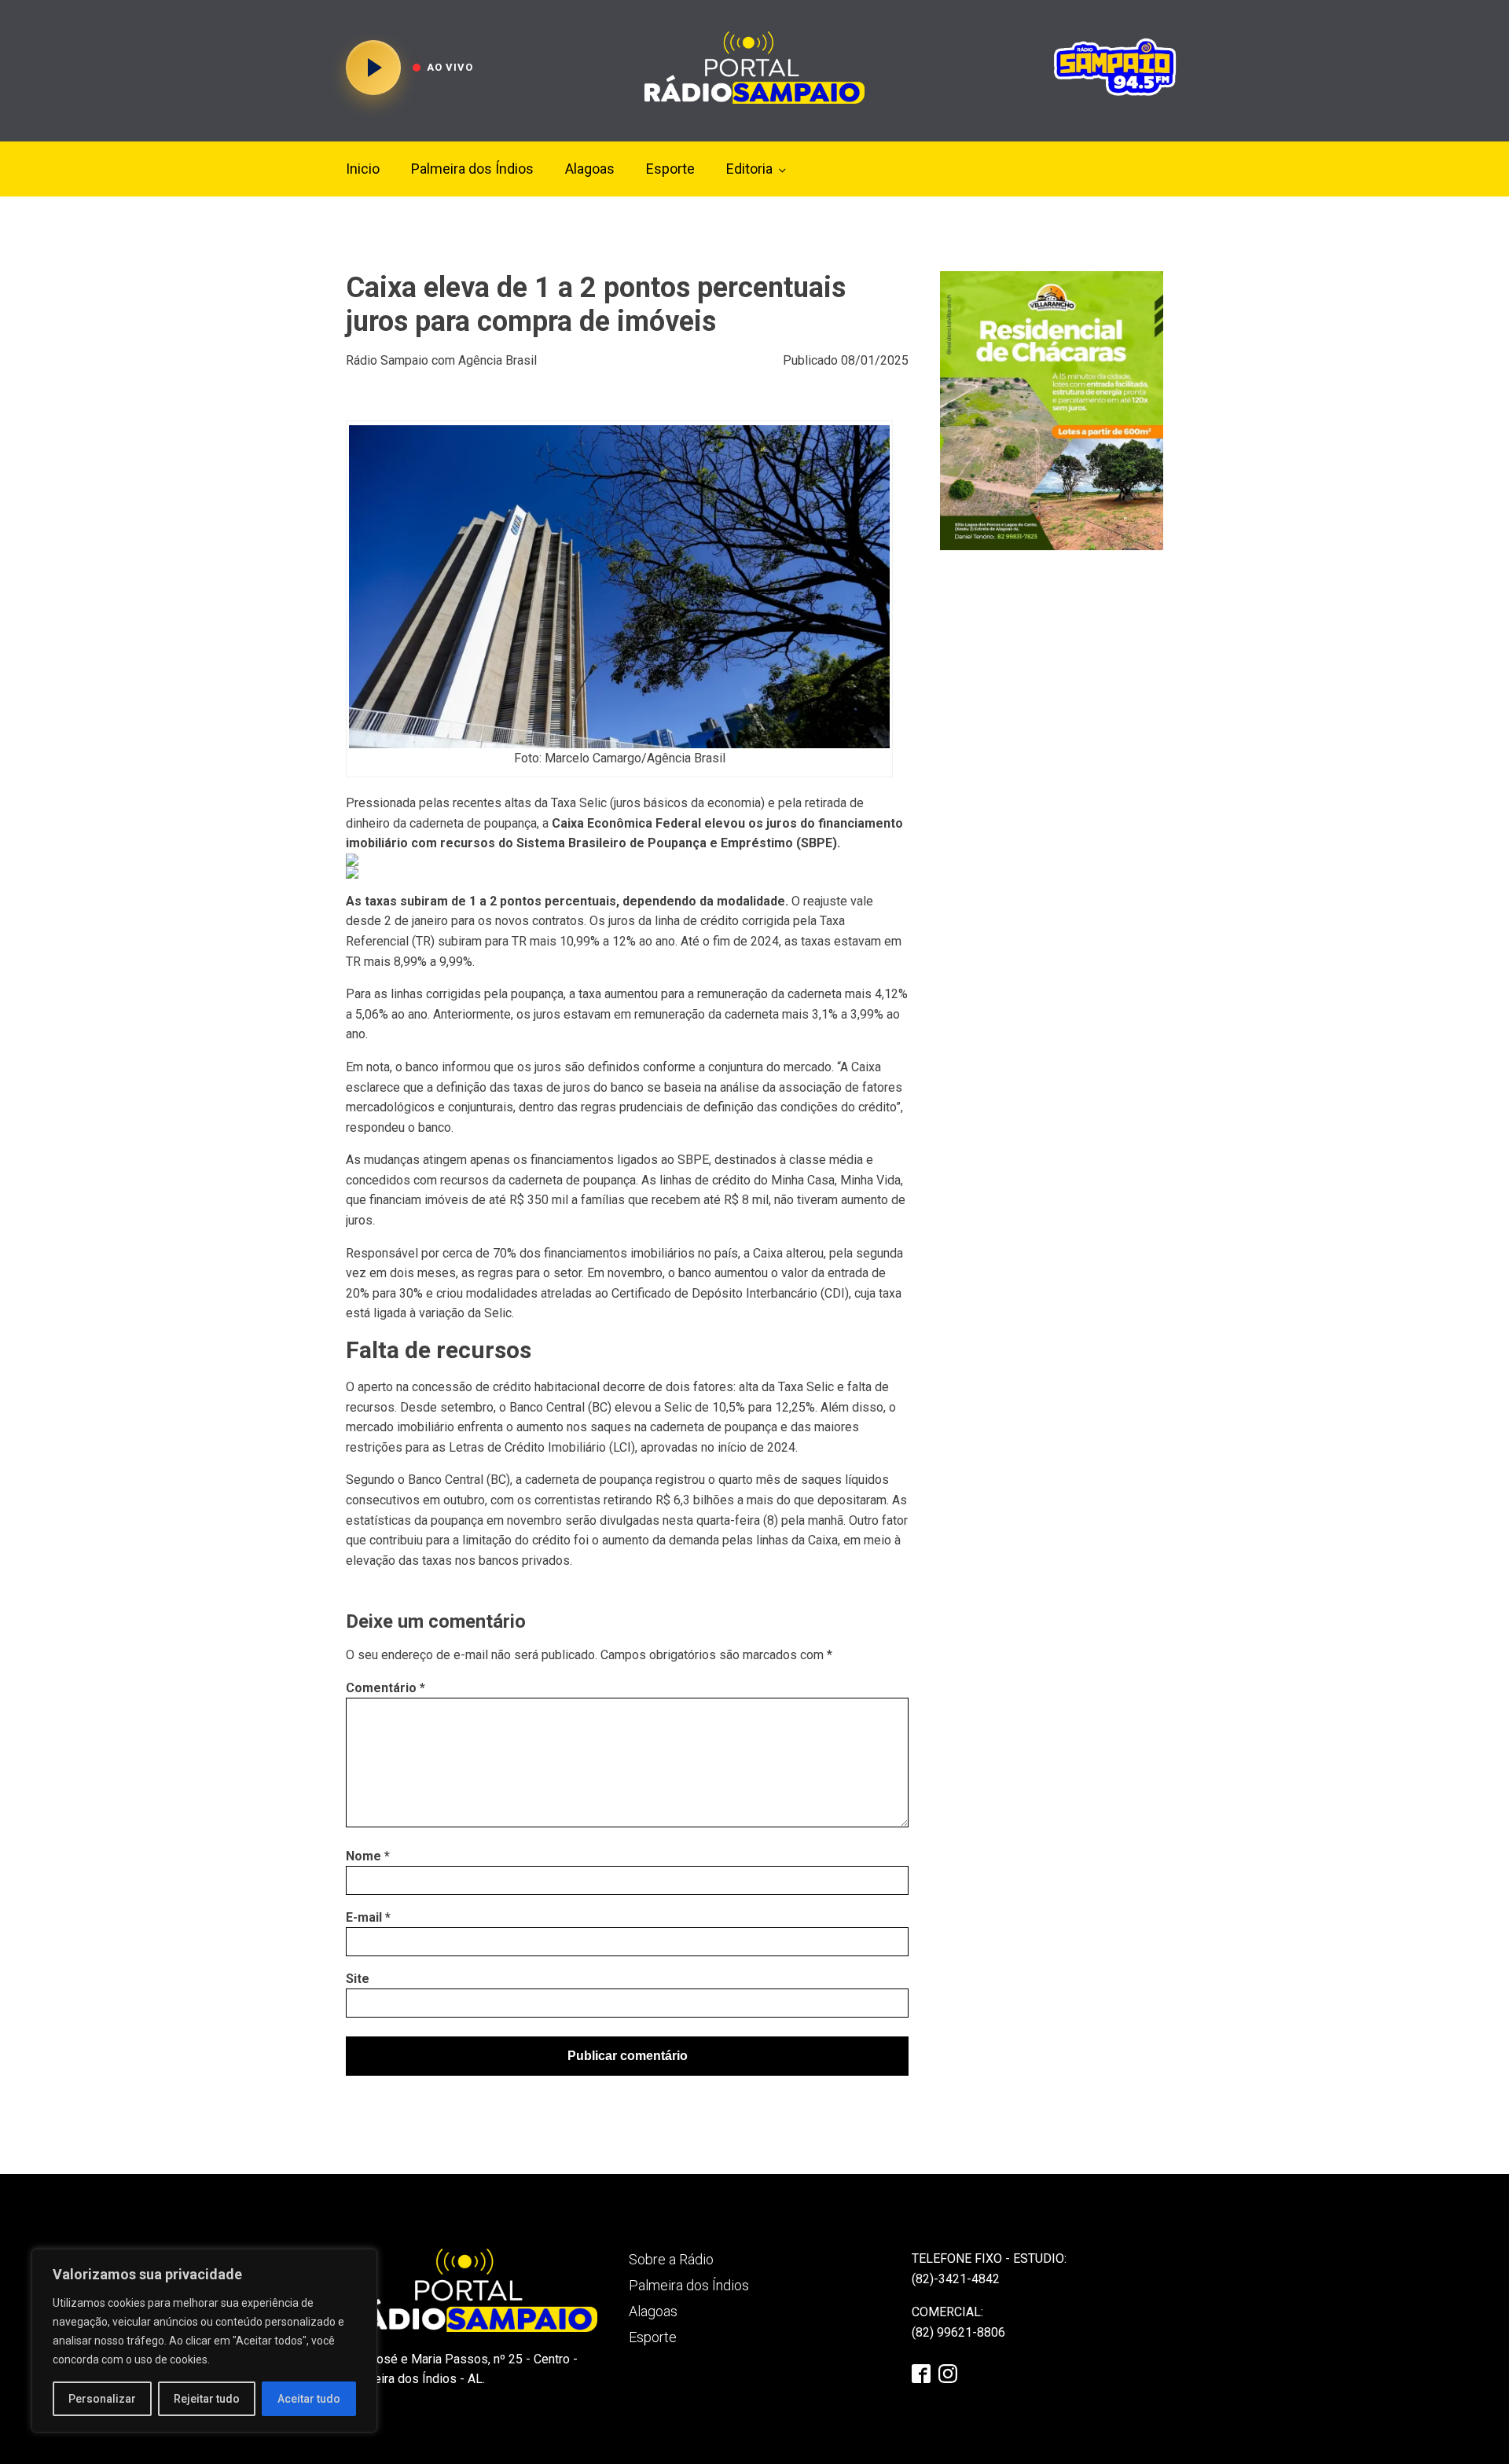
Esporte (670, 169)
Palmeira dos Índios (472, 169)
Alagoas (590, 169)
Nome (368, 1856)
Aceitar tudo (309, 2399)
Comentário (386, 1688)
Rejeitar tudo (207, 2399)
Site (358, 1979)
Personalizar (102, 2399)
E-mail (368, 1917)
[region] (204, 2341)
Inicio (363, 169)
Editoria (749, 169)
